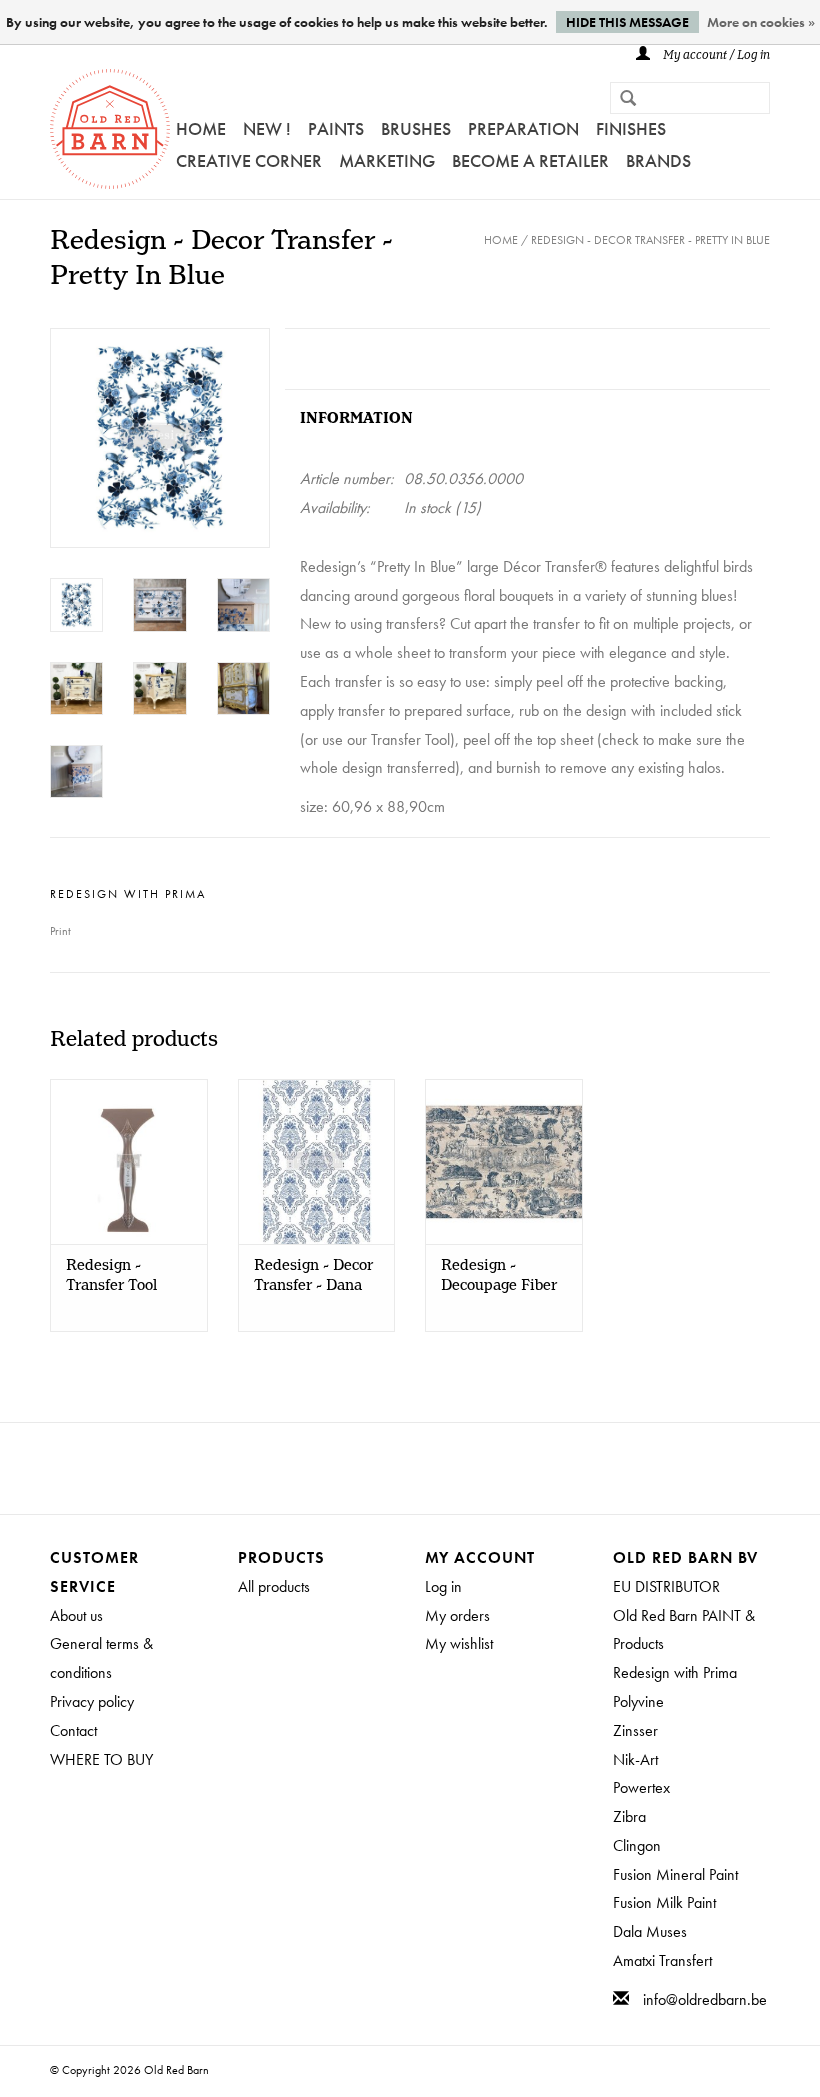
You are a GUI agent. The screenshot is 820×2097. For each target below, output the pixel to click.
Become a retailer (530, 160)
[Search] (620, 100)
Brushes (416, 128)
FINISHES (631, 128)
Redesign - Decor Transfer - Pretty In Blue (650, 240)
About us (76, 1615)
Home (201, 128)
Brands (658, 160)
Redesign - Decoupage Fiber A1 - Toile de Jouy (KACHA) (502, 1276)
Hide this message (627, 22)
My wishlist (459, 1643)
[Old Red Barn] (110, 129)
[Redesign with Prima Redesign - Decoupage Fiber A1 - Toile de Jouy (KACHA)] (504, 1161)
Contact (73, 1730)
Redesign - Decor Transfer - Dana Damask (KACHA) (313, 1276)
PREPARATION (523, 128)
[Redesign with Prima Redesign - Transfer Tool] (129, 1161)
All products (274, 1586)
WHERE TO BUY (101, 1759)
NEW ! (267, 128)
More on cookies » (761, 22)
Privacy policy (92, 1701)
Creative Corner (249, 160)
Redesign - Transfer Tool (111, 1276)
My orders (457, 1615)
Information (356, 418)
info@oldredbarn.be (705, 1999)
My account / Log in (715, 55)
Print (60, 931)
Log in (443, 1586)
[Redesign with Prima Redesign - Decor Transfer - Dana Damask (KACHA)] (317, 1161)
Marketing (387, 160)
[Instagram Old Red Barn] (428, 1468)
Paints (336, 128)
